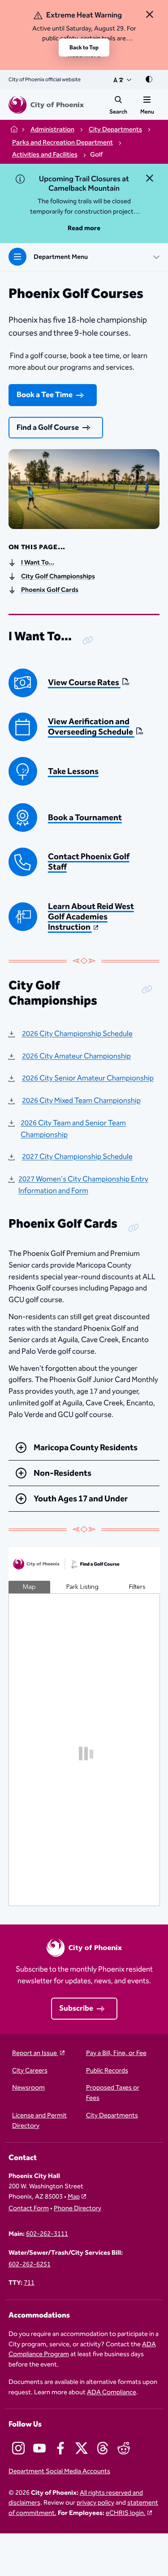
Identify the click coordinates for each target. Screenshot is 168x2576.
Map (74, 2197)
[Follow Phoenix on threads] (103, 2448)
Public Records (107, 2071)
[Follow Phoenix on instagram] (18, 2448)
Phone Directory (78, 2209)
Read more (84, 228)
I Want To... (38, 563)
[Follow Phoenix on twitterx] (82, 2448)
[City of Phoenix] (46, 105)
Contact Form (29, 2209)
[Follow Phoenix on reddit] (124, 2448)
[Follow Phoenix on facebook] (60, 2448)
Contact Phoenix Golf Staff (89, 862)
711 (29, 2283)
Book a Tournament (85, 818)
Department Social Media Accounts (59, 2472)
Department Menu (61, 257)
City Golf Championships (58, 577)
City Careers (30, 2071)
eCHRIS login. (126, 2513)
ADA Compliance (112, 2392)
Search (118, 112)
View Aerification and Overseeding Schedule (91, 727)
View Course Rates (84, 683)
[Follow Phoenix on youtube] (39, 2448)
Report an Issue (35, 2053)
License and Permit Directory (39, 2121)
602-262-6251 (30, 2265)
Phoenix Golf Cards (50, 590)
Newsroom (28, 2088)
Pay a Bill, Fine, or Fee (116, 2053)
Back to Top (84, 48)
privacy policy (95, 2503)
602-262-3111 (47, 2234)
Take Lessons (73, 772)
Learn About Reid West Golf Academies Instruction (91, 917)
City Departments (112, 2116)
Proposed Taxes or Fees (113, 2093)
